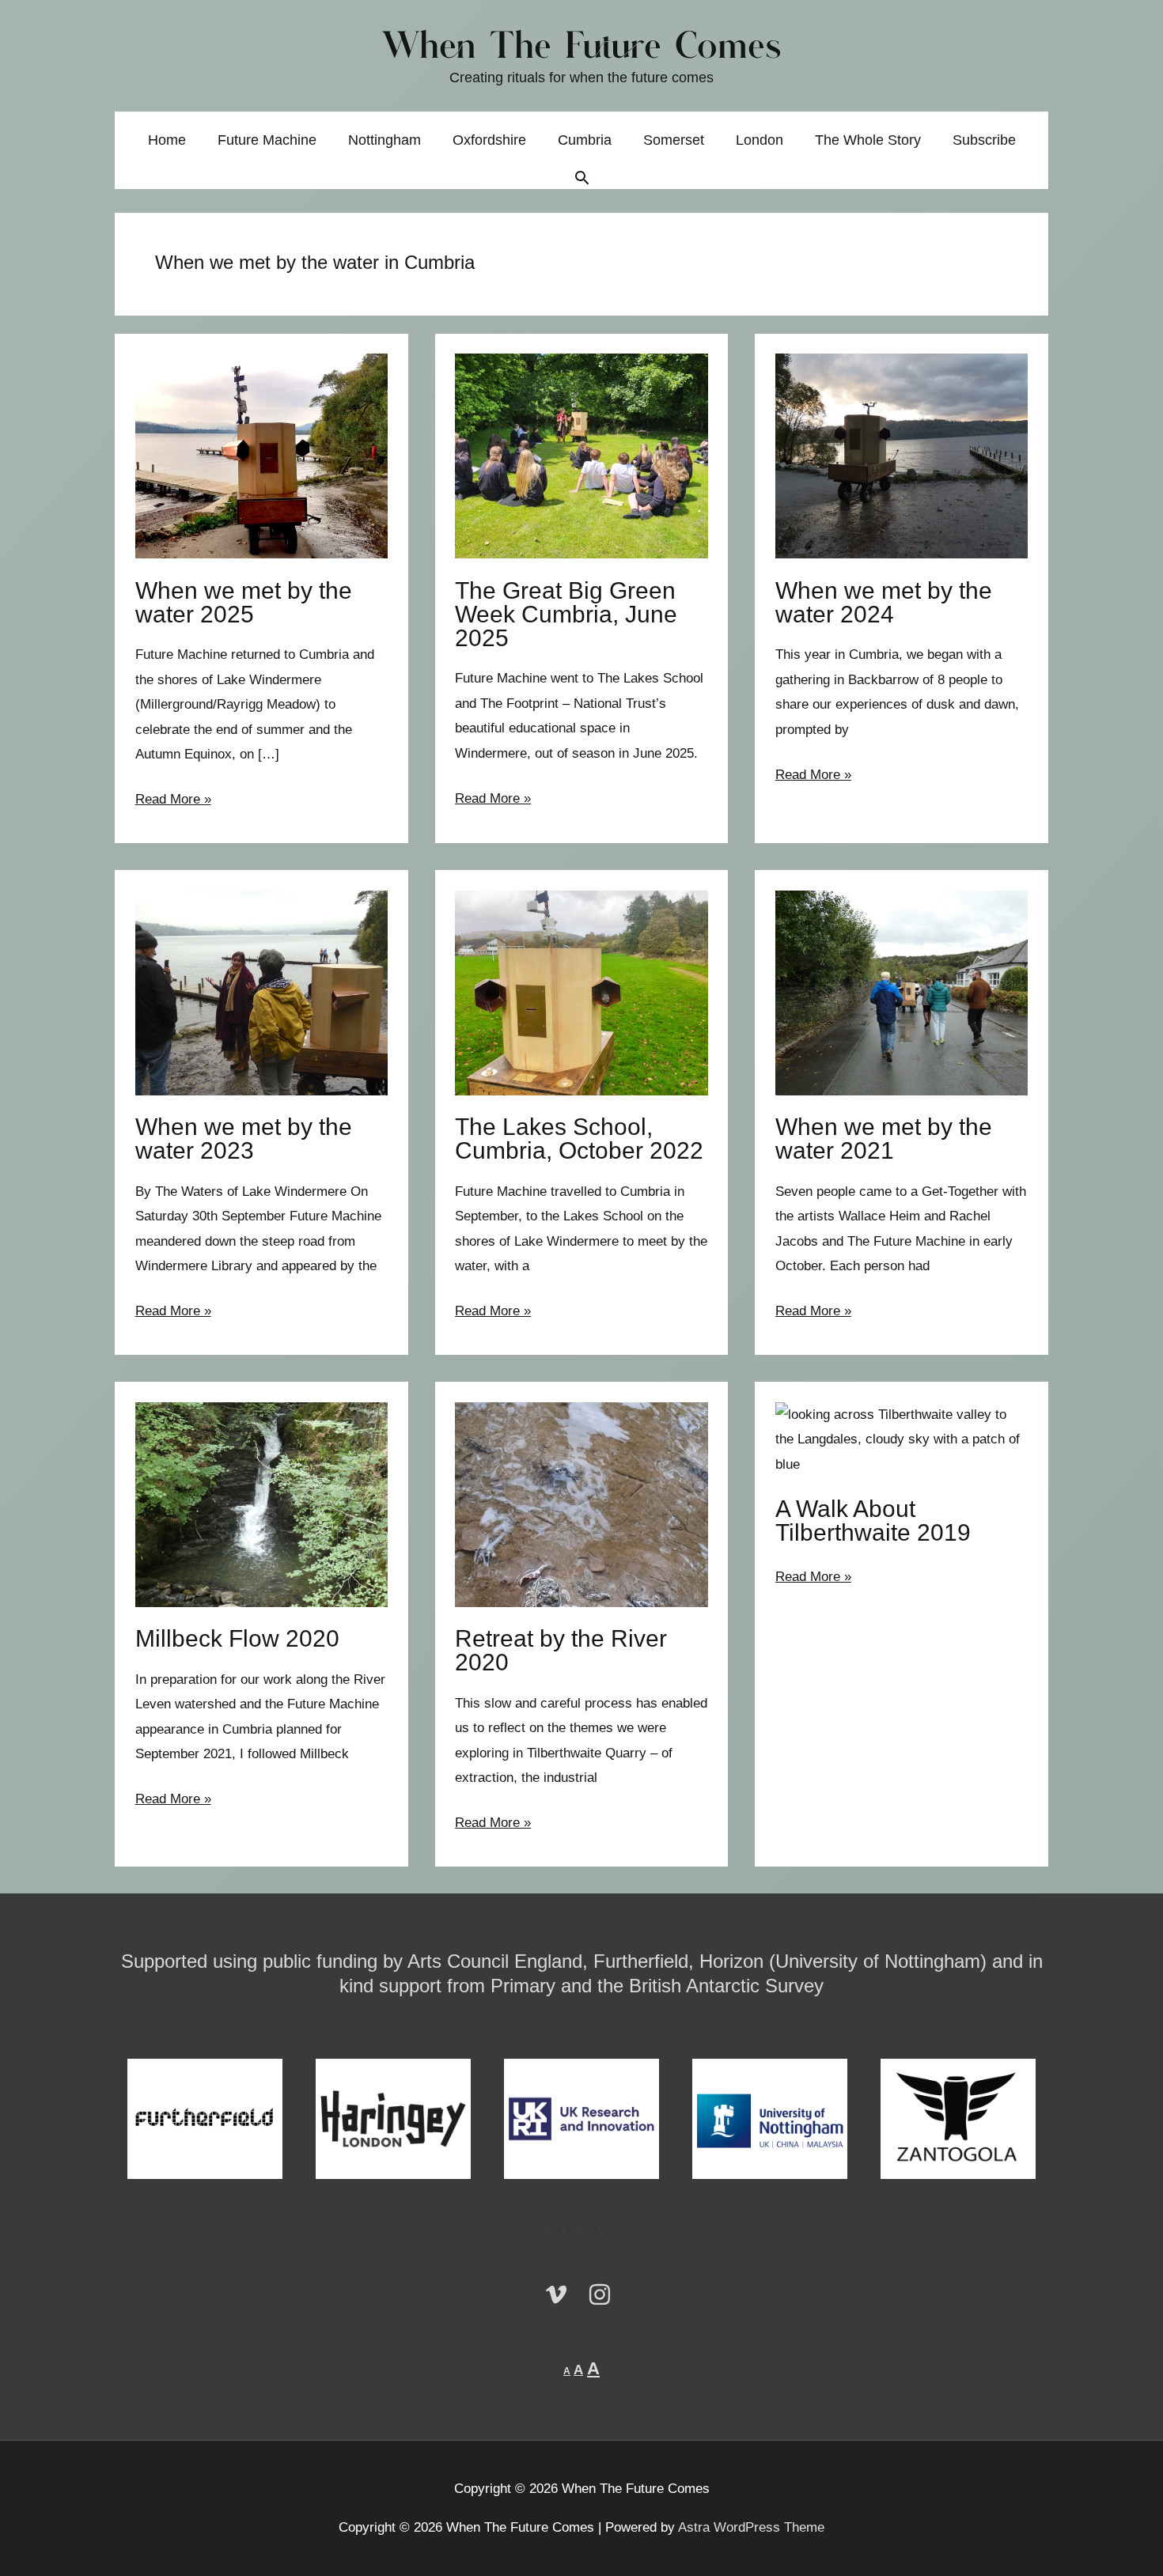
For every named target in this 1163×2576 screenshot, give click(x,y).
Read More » (173, 802)
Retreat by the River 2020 (561, 1650)
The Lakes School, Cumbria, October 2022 (579, 1139)
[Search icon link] (582, 180)
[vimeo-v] (564, 2294)
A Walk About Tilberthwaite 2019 (873, 1521)
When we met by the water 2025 (244, 602)
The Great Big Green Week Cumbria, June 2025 (566, 614)
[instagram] (604, 2294)
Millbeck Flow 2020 (237, 1638)
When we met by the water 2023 (244, 1139)
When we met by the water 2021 (884, 1139)
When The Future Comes (582, 48)
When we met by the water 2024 (884, 602)
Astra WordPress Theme (751, 2527)
